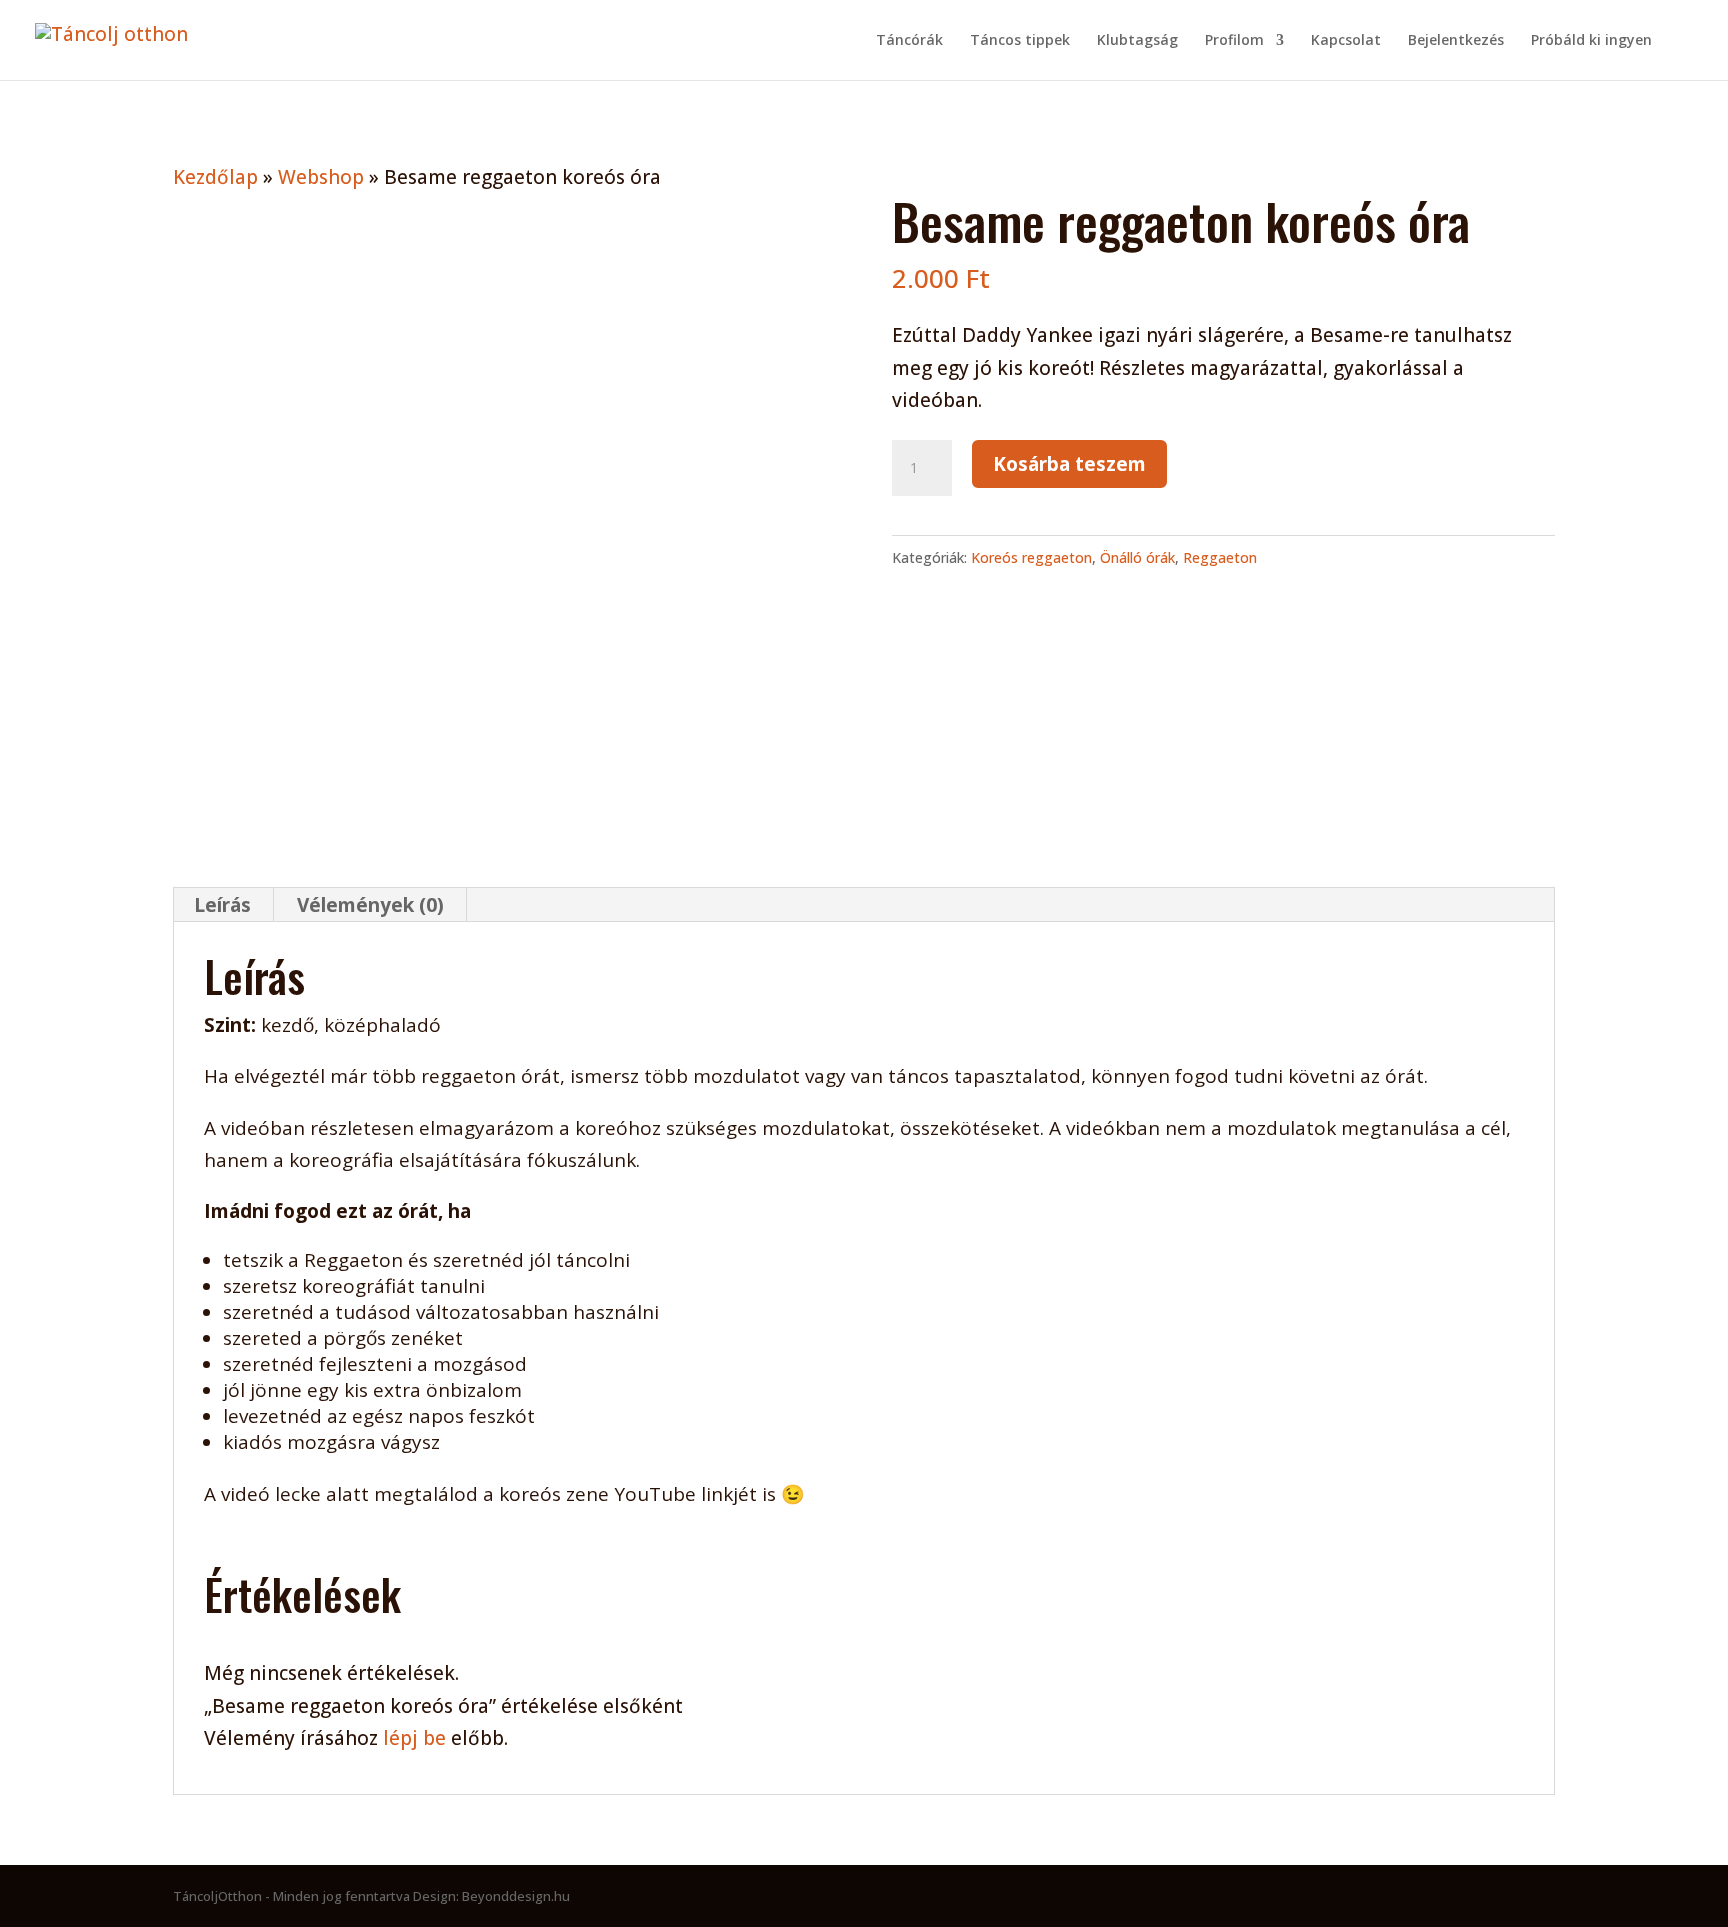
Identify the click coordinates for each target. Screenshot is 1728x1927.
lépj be (414, 1738)
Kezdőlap (215, 177)
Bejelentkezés (1456, 41)
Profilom (1234, 41)
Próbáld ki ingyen (1591, 41)
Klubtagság (1137, 41)
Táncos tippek (1020, 41)
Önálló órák (1137, 557)
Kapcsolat (1346, 41)
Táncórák (909, 41)
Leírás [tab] (222, 905)
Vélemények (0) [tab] (370, 905)
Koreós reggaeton (1031, 557)
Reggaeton (1220, 557)
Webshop (321, 177)
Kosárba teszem (1069, 464)
